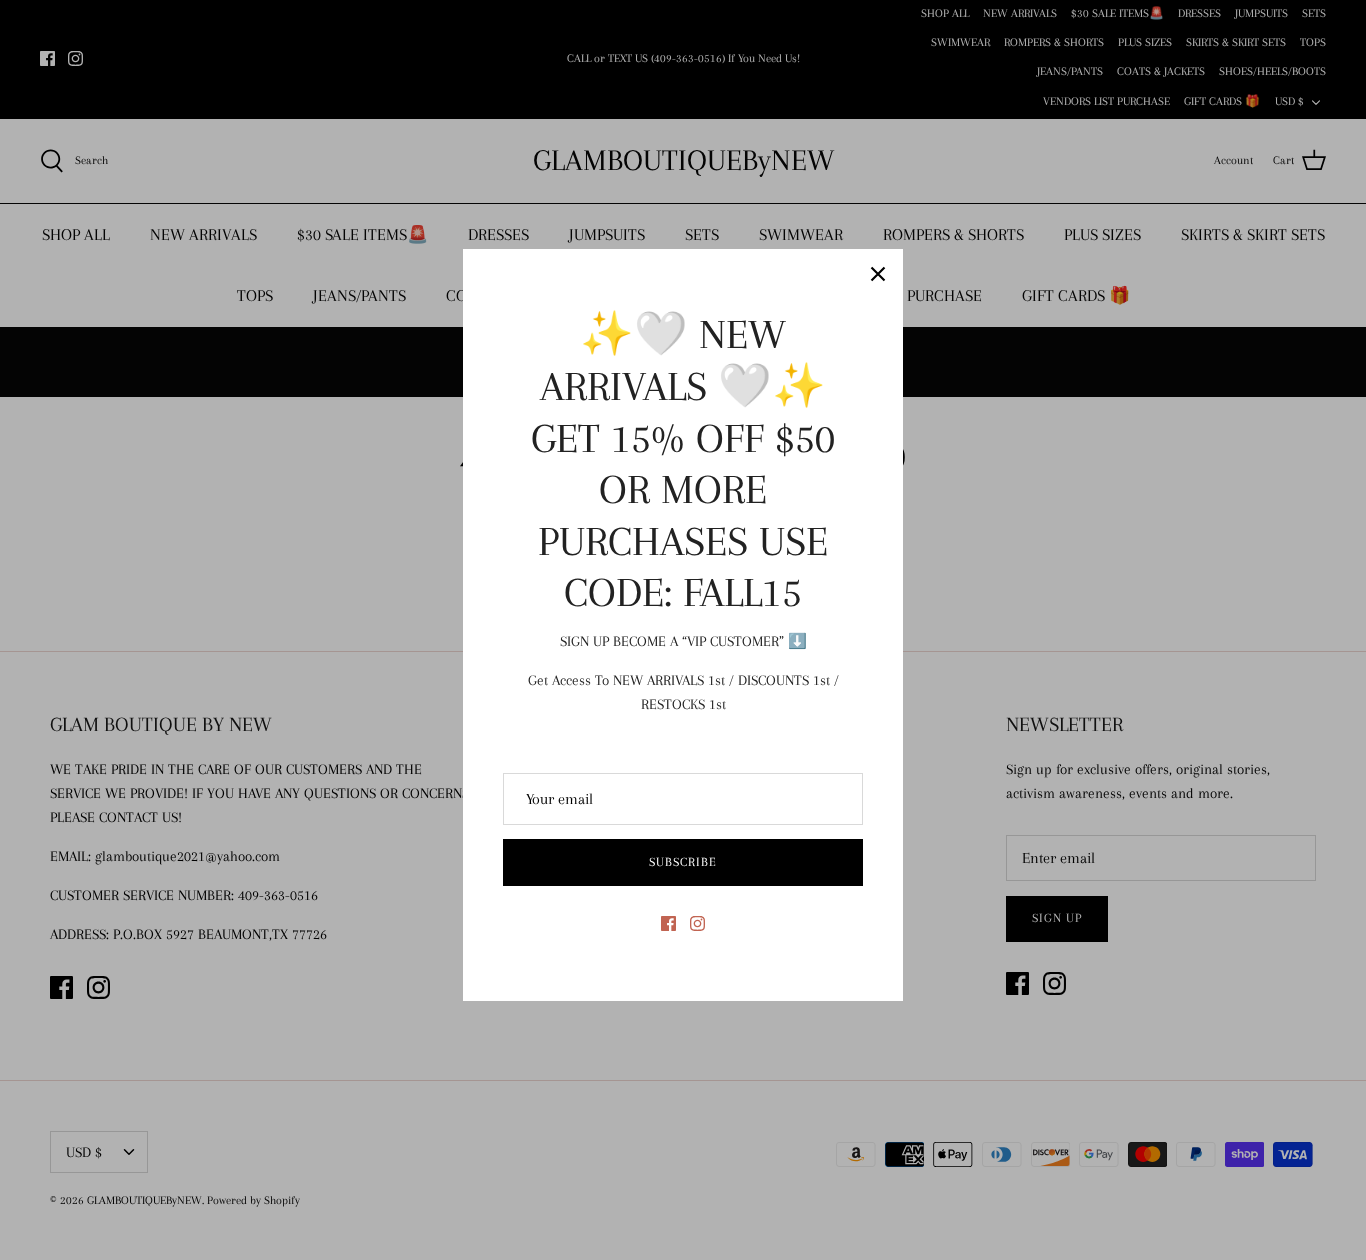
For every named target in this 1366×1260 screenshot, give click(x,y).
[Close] (878, 274)
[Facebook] (668, 923)
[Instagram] (697, 923)
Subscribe (683, 862)
